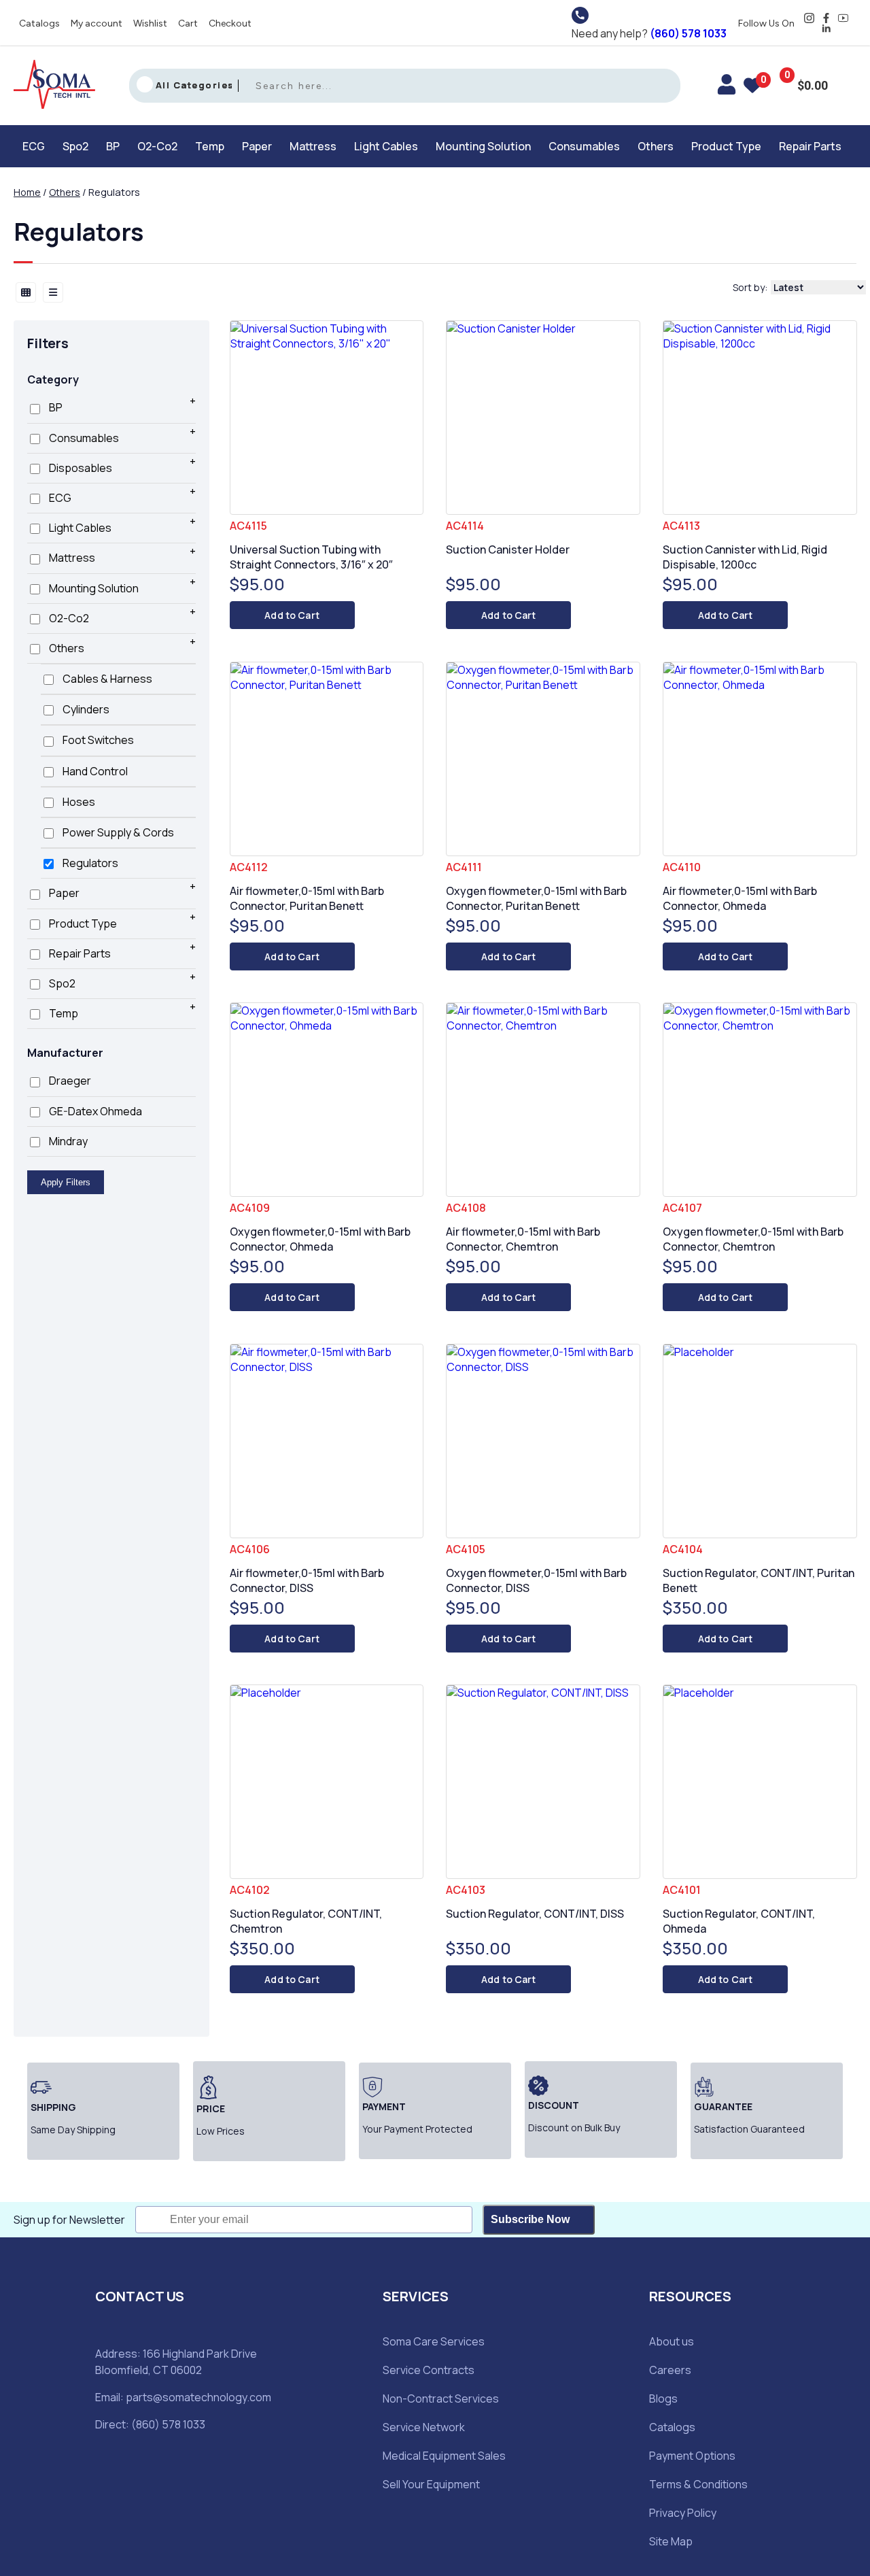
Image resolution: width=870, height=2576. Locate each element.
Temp (210, 146)
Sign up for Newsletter (69, 2220)
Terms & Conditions (698, 2484)
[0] (752, 88)
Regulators (89, 863)
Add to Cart (292, 615)
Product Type (726, 146)
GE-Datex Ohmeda (94, 1111)
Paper (257, 146)
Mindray (67, 1141)
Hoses (78, 802)
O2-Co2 (157, 146)
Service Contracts (429, 2370)
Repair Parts (810, 146)
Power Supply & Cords (117, 832)
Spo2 (75, 146)
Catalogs (39, 23)
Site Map (671, 2541)
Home (27, 192)
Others (656, 146)
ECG (34, 146)
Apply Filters (66, 1182)
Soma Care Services (434, 2341)
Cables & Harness (106, 679)
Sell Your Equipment (431, 2484)
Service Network (424, 2427)
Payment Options (692, 2456)
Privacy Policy (683, 2513)
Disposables (80, 468)
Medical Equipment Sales (444, 2456)
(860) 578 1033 (688, 33)
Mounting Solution (483, 146)
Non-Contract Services (441, 2399)
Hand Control (94, 771)
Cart (188, 23)
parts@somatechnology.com (198, 2397)
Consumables (584, 146)
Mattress (313, 146)
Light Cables (386, 146)
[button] (37, 146)
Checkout (230, 23)
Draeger (69, 1081)
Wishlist (150, 23)
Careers (670, 2370)
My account (97, 23)
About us (672, 2341)
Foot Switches (97, 740)
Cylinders (85, 709)
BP (113, 146)
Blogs (663, 2399)
